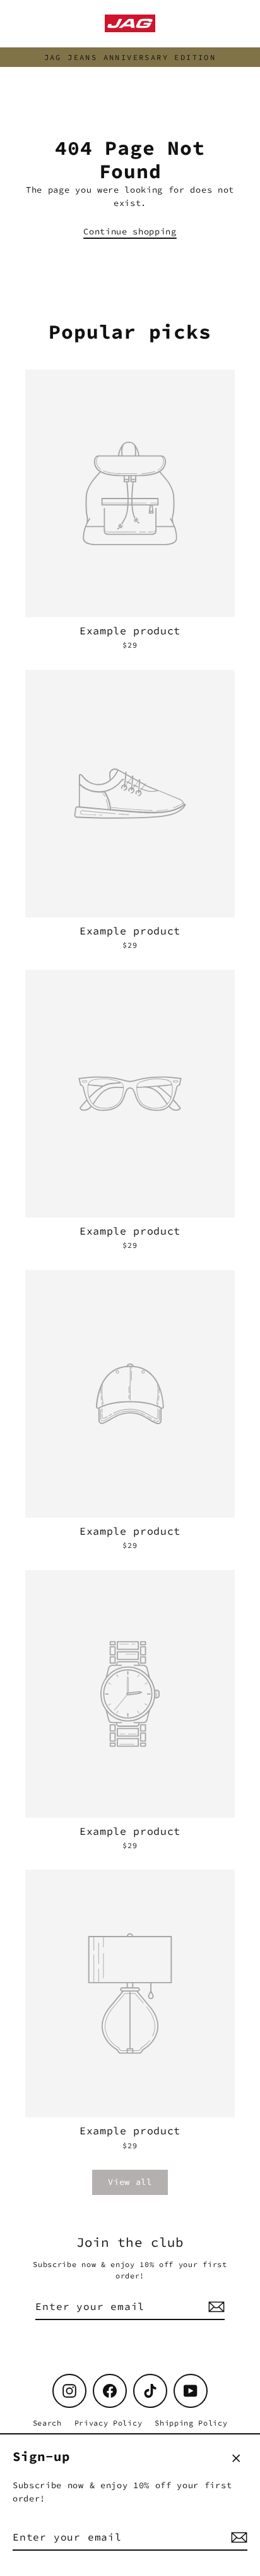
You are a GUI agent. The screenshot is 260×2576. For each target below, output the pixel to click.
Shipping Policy (191, 2423)
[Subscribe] (237, 2537)
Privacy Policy (109, 2423)
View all (130, 2182)
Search (47, 2423)
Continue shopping (130, 232)
